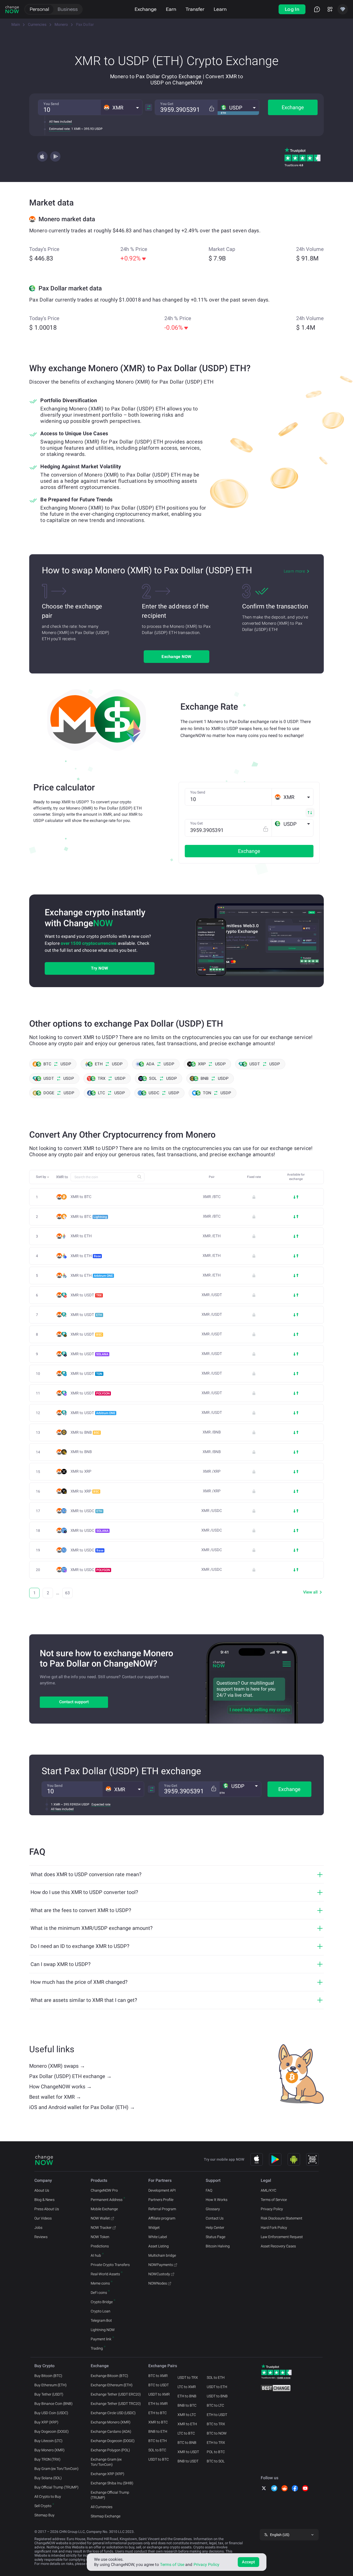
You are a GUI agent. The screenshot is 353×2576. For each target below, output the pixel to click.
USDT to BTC (159, 2459)
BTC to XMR (158, 2376)
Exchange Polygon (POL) (110, 2450)
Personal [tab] (39, 9)
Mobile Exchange (104, 2209)
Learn (220, 9)
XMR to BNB (85, 1432)
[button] (121, 107)
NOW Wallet (100, 2218)
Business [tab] (68, 9)
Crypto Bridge (102, 2302)
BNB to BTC (187, 2405)
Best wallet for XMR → (55, 2097)
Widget (154, 2228)
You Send (51, 104)
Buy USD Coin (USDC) (51, 2413)
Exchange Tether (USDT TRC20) (116, 2404)
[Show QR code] (312, 2159)
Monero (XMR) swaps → (57, 2066)
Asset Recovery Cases (278, 2246)
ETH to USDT (217, 2415)
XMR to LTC (187, 2415)
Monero (61, 25)
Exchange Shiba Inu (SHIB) (112, 2483)
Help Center (215, 2228)
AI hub (96, 2255)
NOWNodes (158, 2283)
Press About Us (47, 2209)
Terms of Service (274, 2200)
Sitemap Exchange (106, 2516)
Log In (292, 9)
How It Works (217, 2200)
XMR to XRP (81, 1472)
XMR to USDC (86, 1511)
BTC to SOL (216, 2461)
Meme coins (100, 2283)
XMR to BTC (81, 1197)
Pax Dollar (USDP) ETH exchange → (70, 2076)
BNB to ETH (158, 2431)
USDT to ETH (217, 2387)
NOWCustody (159, 2274)
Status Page (216, 2237)
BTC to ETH (158, 2441)
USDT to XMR (159, 2394)
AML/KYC (268, 2190)
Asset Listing (159, 2246)
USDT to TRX (188, 2377)
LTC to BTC (186, 2433)
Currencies (37, 25)
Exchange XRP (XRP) (108, 2474)
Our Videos (43, 2218)
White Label (158, 2237)
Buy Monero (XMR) (49, 2450)
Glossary (213, 2209)
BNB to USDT (188, 2461)
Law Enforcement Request (282, 2237)
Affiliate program (162, 2218)
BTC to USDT (159, 2385)
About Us (42, 2190)
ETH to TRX (216, 2443)
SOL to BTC (157, 2450)
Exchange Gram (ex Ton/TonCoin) (106, 2462)
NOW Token (100, 2237)
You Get (167, 104)
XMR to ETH (81, 1236)
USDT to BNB (217, 2396)
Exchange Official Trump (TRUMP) (110, 2495)
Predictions (100, 2246)
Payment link (101, 2339)
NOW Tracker (101, 2228)
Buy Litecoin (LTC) (48, 2441)
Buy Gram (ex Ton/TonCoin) (56, 2469)
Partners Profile (161, 2200)
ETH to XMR (158, 2404)
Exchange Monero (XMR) (111, 2422)
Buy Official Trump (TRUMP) (56, 2487)
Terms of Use (172, 2565)
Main (16, 25)
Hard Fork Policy (274, 2228)
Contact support (74, 1702)
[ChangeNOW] (12, 9)
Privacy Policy (272, 2209)
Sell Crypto (43, 2506)
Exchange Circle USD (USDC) (113, 2413)
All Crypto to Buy (48, 2496)
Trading (97, 2348)
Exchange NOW (176, 657)
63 (67, 1593)
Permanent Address (107, 2200)
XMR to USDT (86, 1295)
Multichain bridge (162, 2255)
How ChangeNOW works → (60, 2087)
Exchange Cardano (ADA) (111, 2431)
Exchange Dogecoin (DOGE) (113, 2441)
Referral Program (162, 2209)
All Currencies (102, 2507)
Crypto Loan (101, 2311)
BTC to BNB (187, 2443)
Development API (162, 2190)
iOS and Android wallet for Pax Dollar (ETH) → (82, 2107)
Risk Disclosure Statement (282, 2218)
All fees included (60, 122)
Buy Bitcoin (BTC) (48, 2376)
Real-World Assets (105, 2274)
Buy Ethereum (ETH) (51, 2385)
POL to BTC (216, 2452)
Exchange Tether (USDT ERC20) (116, 2394)
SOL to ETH (216, 2377)
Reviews (41, 2237)
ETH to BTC (158, 2413)
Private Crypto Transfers (110, 2265)
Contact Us (215, 2218)
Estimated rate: (60, 129)
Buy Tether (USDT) (49, 2394)
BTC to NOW (217, 2433)
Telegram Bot (101, 2320)
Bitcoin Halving (218, 2246)
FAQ (209, 2190)
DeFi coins (99, 2293)
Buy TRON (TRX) (47, 2459)
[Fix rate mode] (212, 109)
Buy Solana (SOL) (48, 2478)
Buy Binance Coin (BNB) (53, 2404)
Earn (171, 9)
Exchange (146, 9)
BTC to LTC (215, 2405)
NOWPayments (161, 2265)
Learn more (294, 571)
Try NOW (99, 968)
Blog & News (44, 2200)
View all (310, 1592)
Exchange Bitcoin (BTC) (109, 2376)
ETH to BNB (187, 2396)
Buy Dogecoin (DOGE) (52, 2431)
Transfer (195, 9)
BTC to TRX (216, 2424)
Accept (248, 2562)
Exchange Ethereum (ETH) (112, 2385)
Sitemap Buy (44, 2515)
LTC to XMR (187, 2387)
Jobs (38, 2228)
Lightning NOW (103, 2330)
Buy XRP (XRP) (46, 2422)
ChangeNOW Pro (104, 2190)
